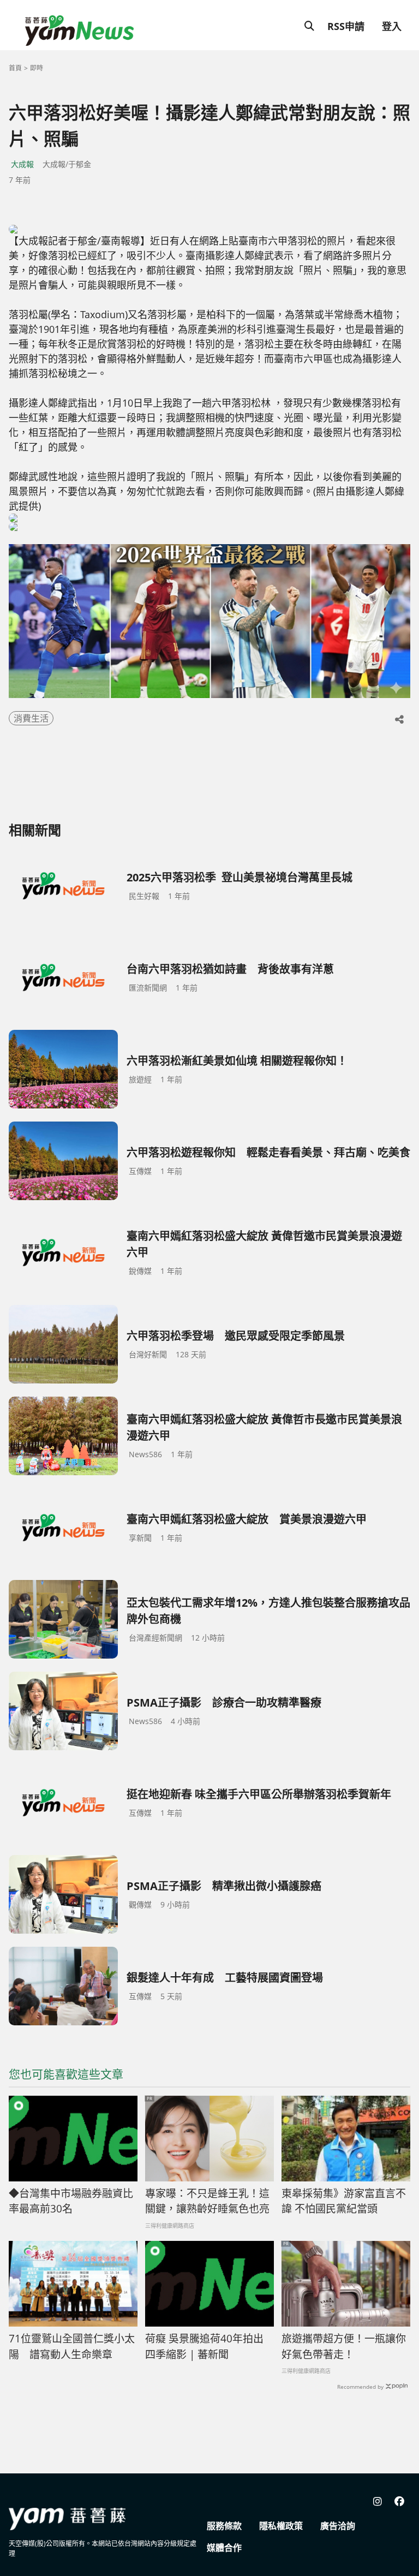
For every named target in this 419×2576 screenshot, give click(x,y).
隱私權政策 (281, 2526)
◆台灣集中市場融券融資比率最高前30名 (71, 2201)
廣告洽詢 (338, 2526)
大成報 (22, 164)
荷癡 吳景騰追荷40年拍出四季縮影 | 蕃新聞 (204, 2347)
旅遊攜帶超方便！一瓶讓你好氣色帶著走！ (344, 2347)
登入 (392, 26)
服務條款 (224, 2526)
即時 (37, 68)
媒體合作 (224, 2548)
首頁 (15, 68)
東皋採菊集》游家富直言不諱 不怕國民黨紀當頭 (344, 2201)
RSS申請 (346, 26)
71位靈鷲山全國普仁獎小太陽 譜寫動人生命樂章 (72, 2347)
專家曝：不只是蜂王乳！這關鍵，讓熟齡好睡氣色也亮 (207, 2201)
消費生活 (31, 718)
